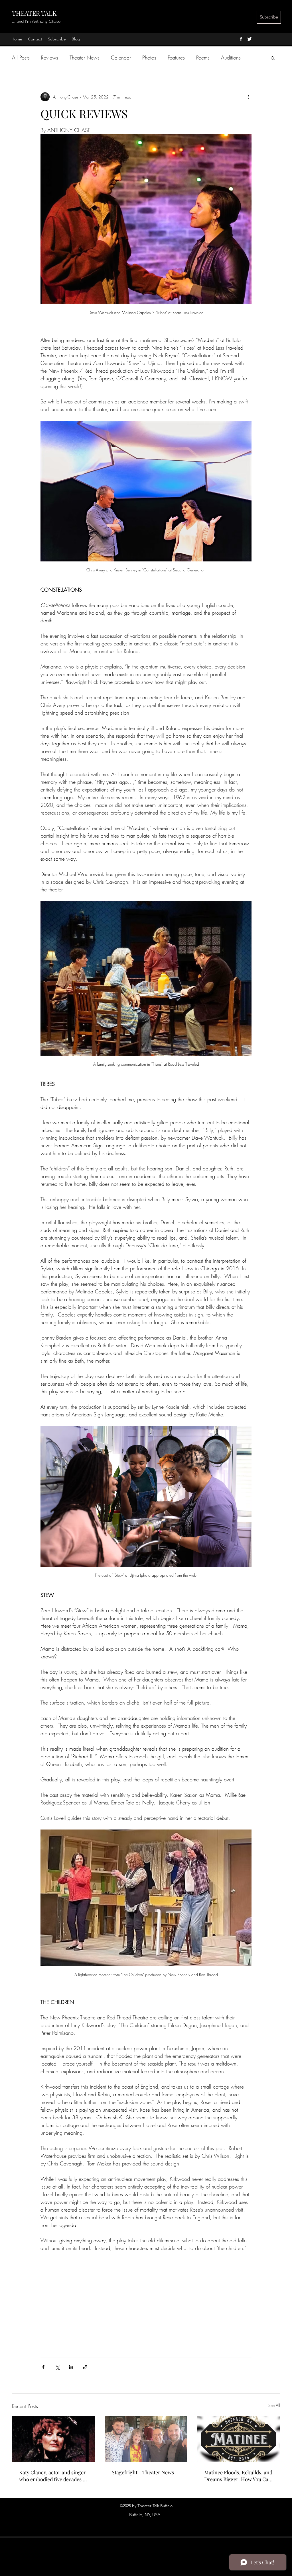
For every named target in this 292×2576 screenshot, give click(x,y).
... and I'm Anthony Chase (36, 21)
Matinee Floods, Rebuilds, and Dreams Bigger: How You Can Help (238, 2476)
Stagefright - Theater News (143, 2472)
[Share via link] (85, 2367)
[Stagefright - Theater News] (146, 2439)
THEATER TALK (34, 13)
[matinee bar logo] (239, 2439)
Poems (203, 58)
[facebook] (241, 39)
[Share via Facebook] (43, 2367)
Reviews (50, 58)
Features (176, 58)
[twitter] (250, 39)
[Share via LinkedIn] (71, 2367)
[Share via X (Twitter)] (57, 2367)
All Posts (21, 58)
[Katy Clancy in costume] (53, 2439)
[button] (273, 58)
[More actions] (248, 97)
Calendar (121, 58)
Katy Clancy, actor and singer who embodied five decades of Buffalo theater (53, 2476)
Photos (149, 58)
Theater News (85, 58)
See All (274, 2405)
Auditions (231, 58)
